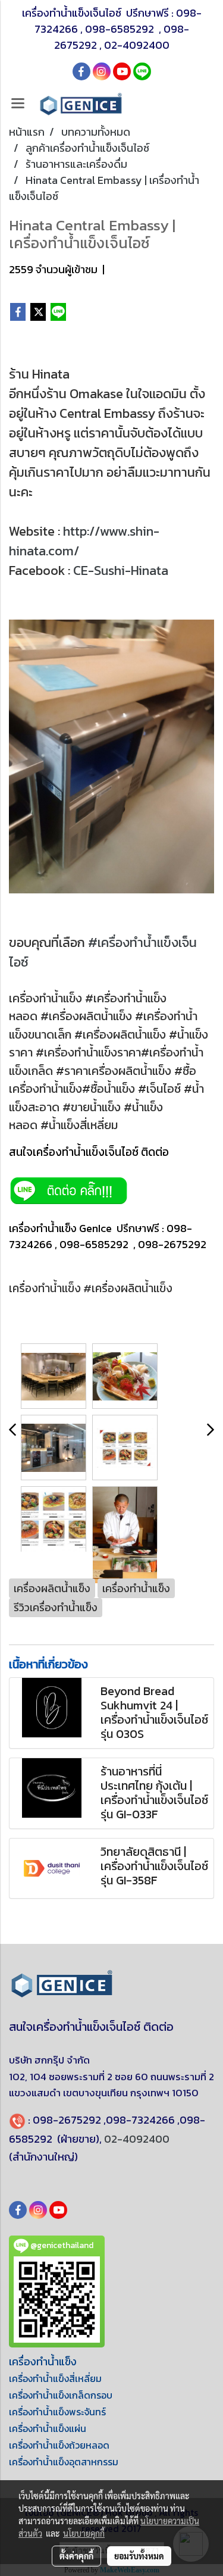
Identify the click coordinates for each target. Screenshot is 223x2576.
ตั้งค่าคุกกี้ (76, 2556)
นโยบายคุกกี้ (84, 2533)
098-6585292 (121, 29)
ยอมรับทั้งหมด (139, 2556)
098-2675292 (67, 2120)
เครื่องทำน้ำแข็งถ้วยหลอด (59, 2445)
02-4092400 (137, 45)
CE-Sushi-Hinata (121, 570)
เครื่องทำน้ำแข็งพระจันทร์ (57, 2412)
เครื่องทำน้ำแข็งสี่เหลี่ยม (55, 2378)
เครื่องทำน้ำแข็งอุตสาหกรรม (64, 2462)
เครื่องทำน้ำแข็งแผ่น (48, 2428)
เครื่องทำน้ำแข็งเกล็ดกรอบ (61, 2395)
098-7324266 (140, 2120)
